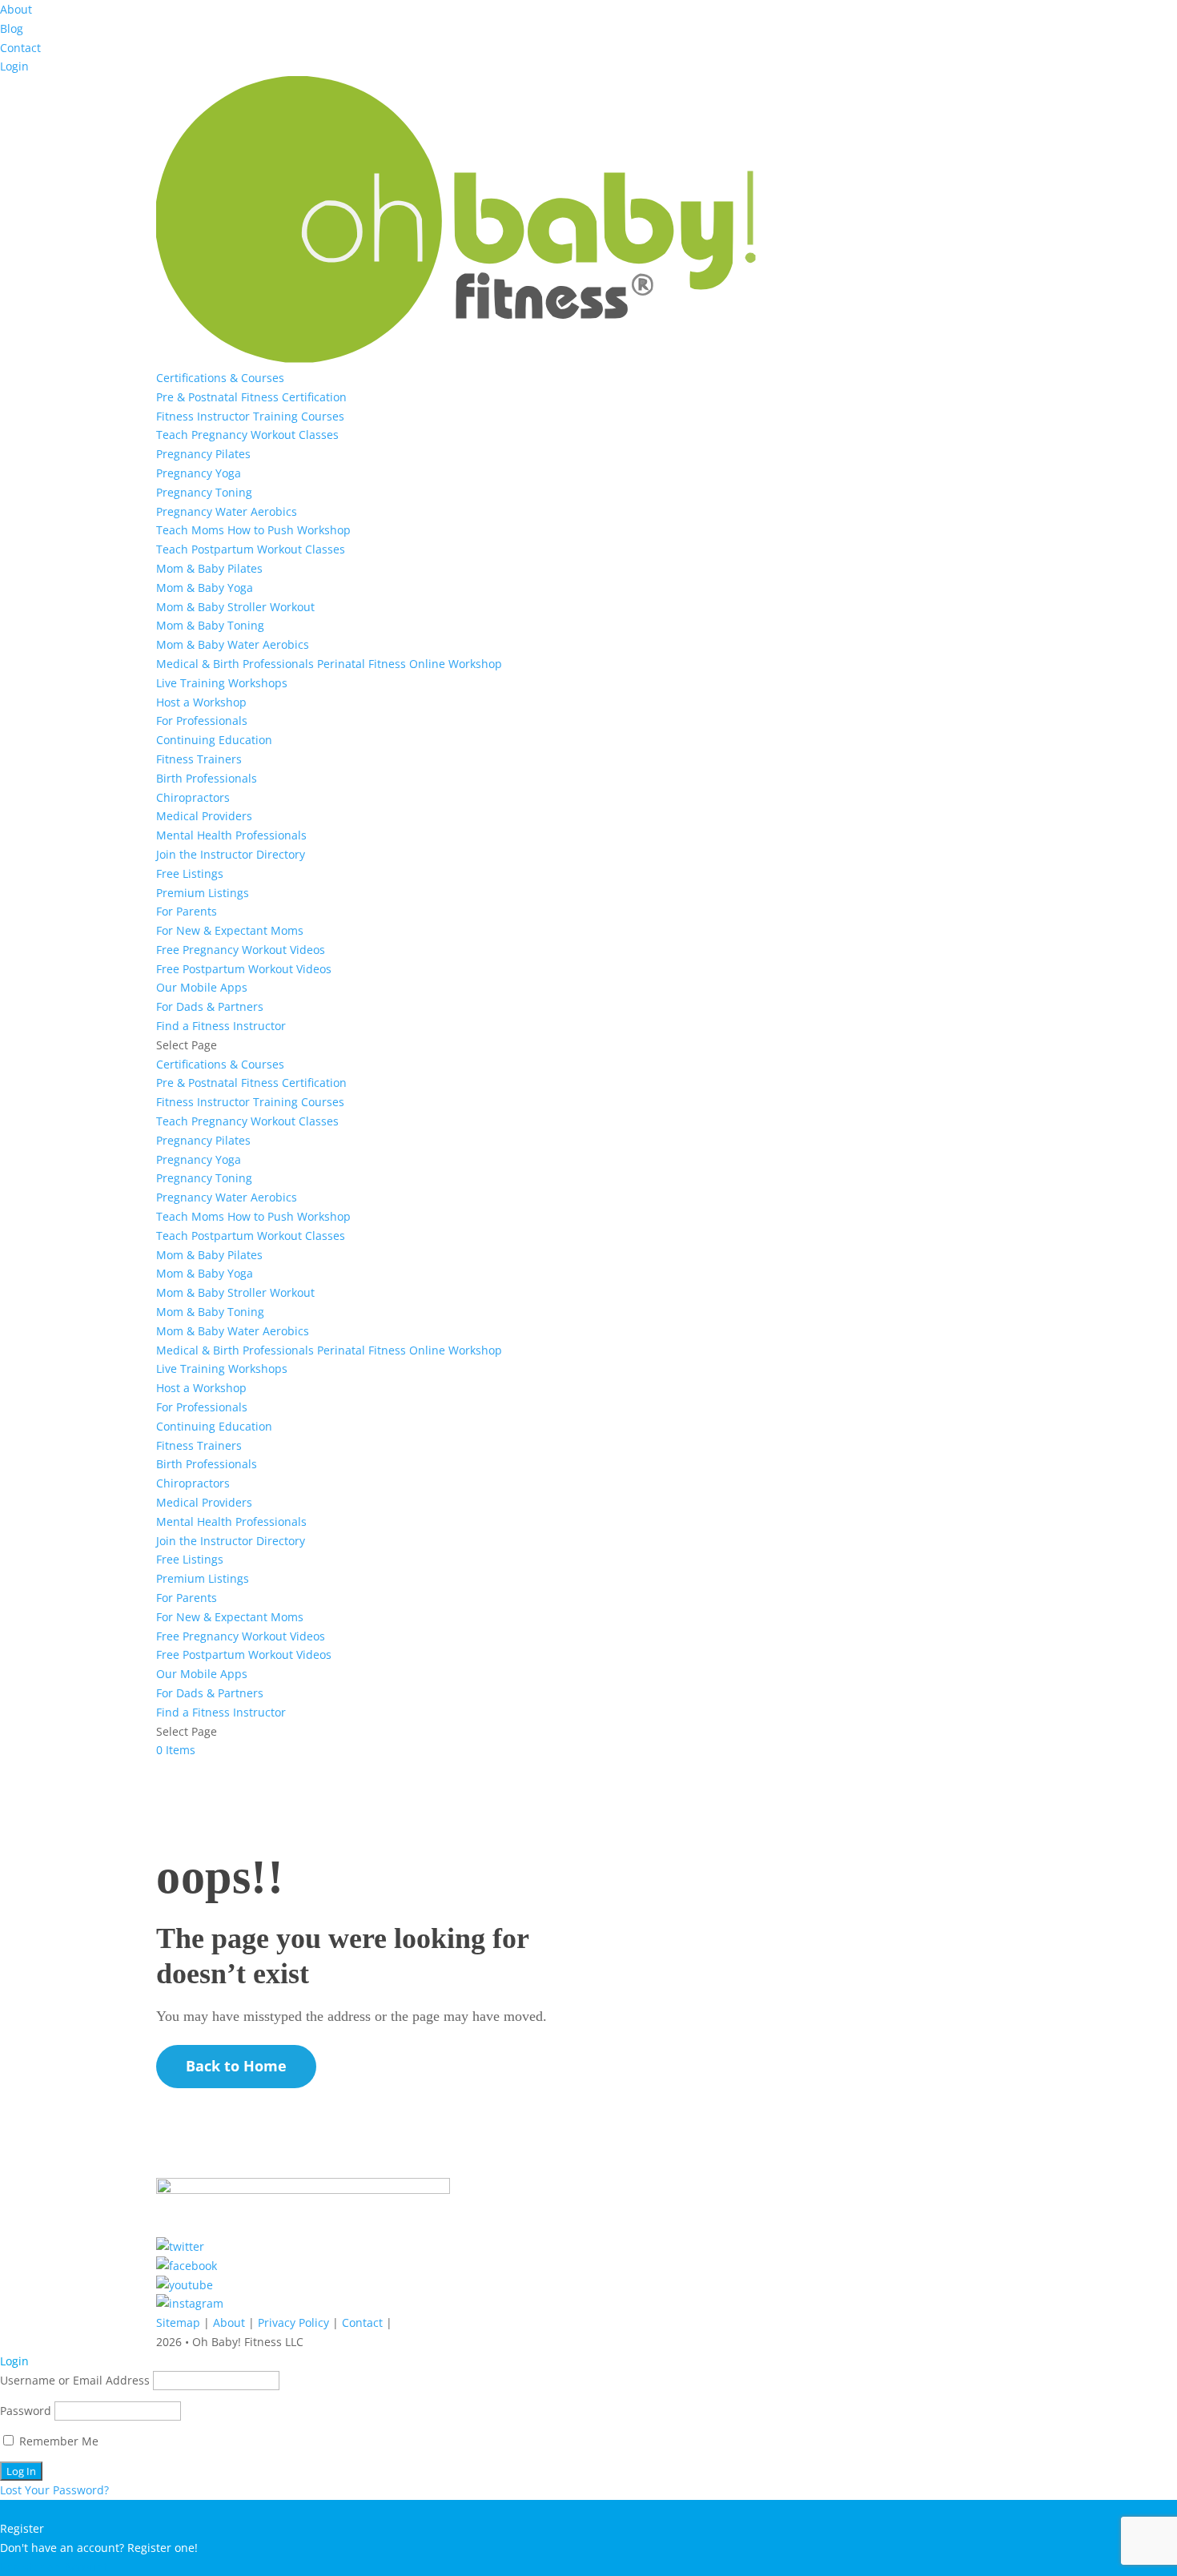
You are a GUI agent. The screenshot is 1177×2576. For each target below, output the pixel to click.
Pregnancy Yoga (199, 473)
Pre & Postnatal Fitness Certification (251, 397)
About (16, 9)
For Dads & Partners (210, 1006)
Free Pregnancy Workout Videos (241, 950)
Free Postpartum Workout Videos (244, 969)
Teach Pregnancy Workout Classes (247, 435)
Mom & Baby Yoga (205, 588)
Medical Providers (204, 816)
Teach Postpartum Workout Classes (251, 549)
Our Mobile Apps (202, 987)
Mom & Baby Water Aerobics (233, 644)
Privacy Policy (293, 2322)
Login (14, 66)
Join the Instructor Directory (231, 854)
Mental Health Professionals (231, 835)
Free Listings (190, 873)
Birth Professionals (207, 778)
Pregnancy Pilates (203, 454)
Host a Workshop (201, 702)
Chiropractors (193, 797)
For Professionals (202, 720)
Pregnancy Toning (204, 492)
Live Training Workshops (222, 683)
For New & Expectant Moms (230, 930)
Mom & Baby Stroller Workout (235, 607)
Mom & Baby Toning (210, 625)
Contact (20, 48)
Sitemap (178, 2322)
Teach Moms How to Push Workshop (253, 530)
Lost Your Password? (54, 2490)
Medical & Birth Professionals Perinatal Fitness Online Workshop (329, 664)
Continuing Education (214, 740)
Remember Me (57, 2441)
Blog (12, 28)
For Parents (187, 911)
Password (26, 2411)
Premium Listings (203, 893)
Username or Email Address (75, 2380)
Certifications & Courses (220, 378)
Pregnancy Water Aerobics (227, 511)
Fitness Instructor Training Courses (250, 416)
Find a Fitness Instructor (221, 1026)
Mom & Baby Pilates (209, 568)
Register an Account (54, 2567)
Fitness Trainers (199, 759)
